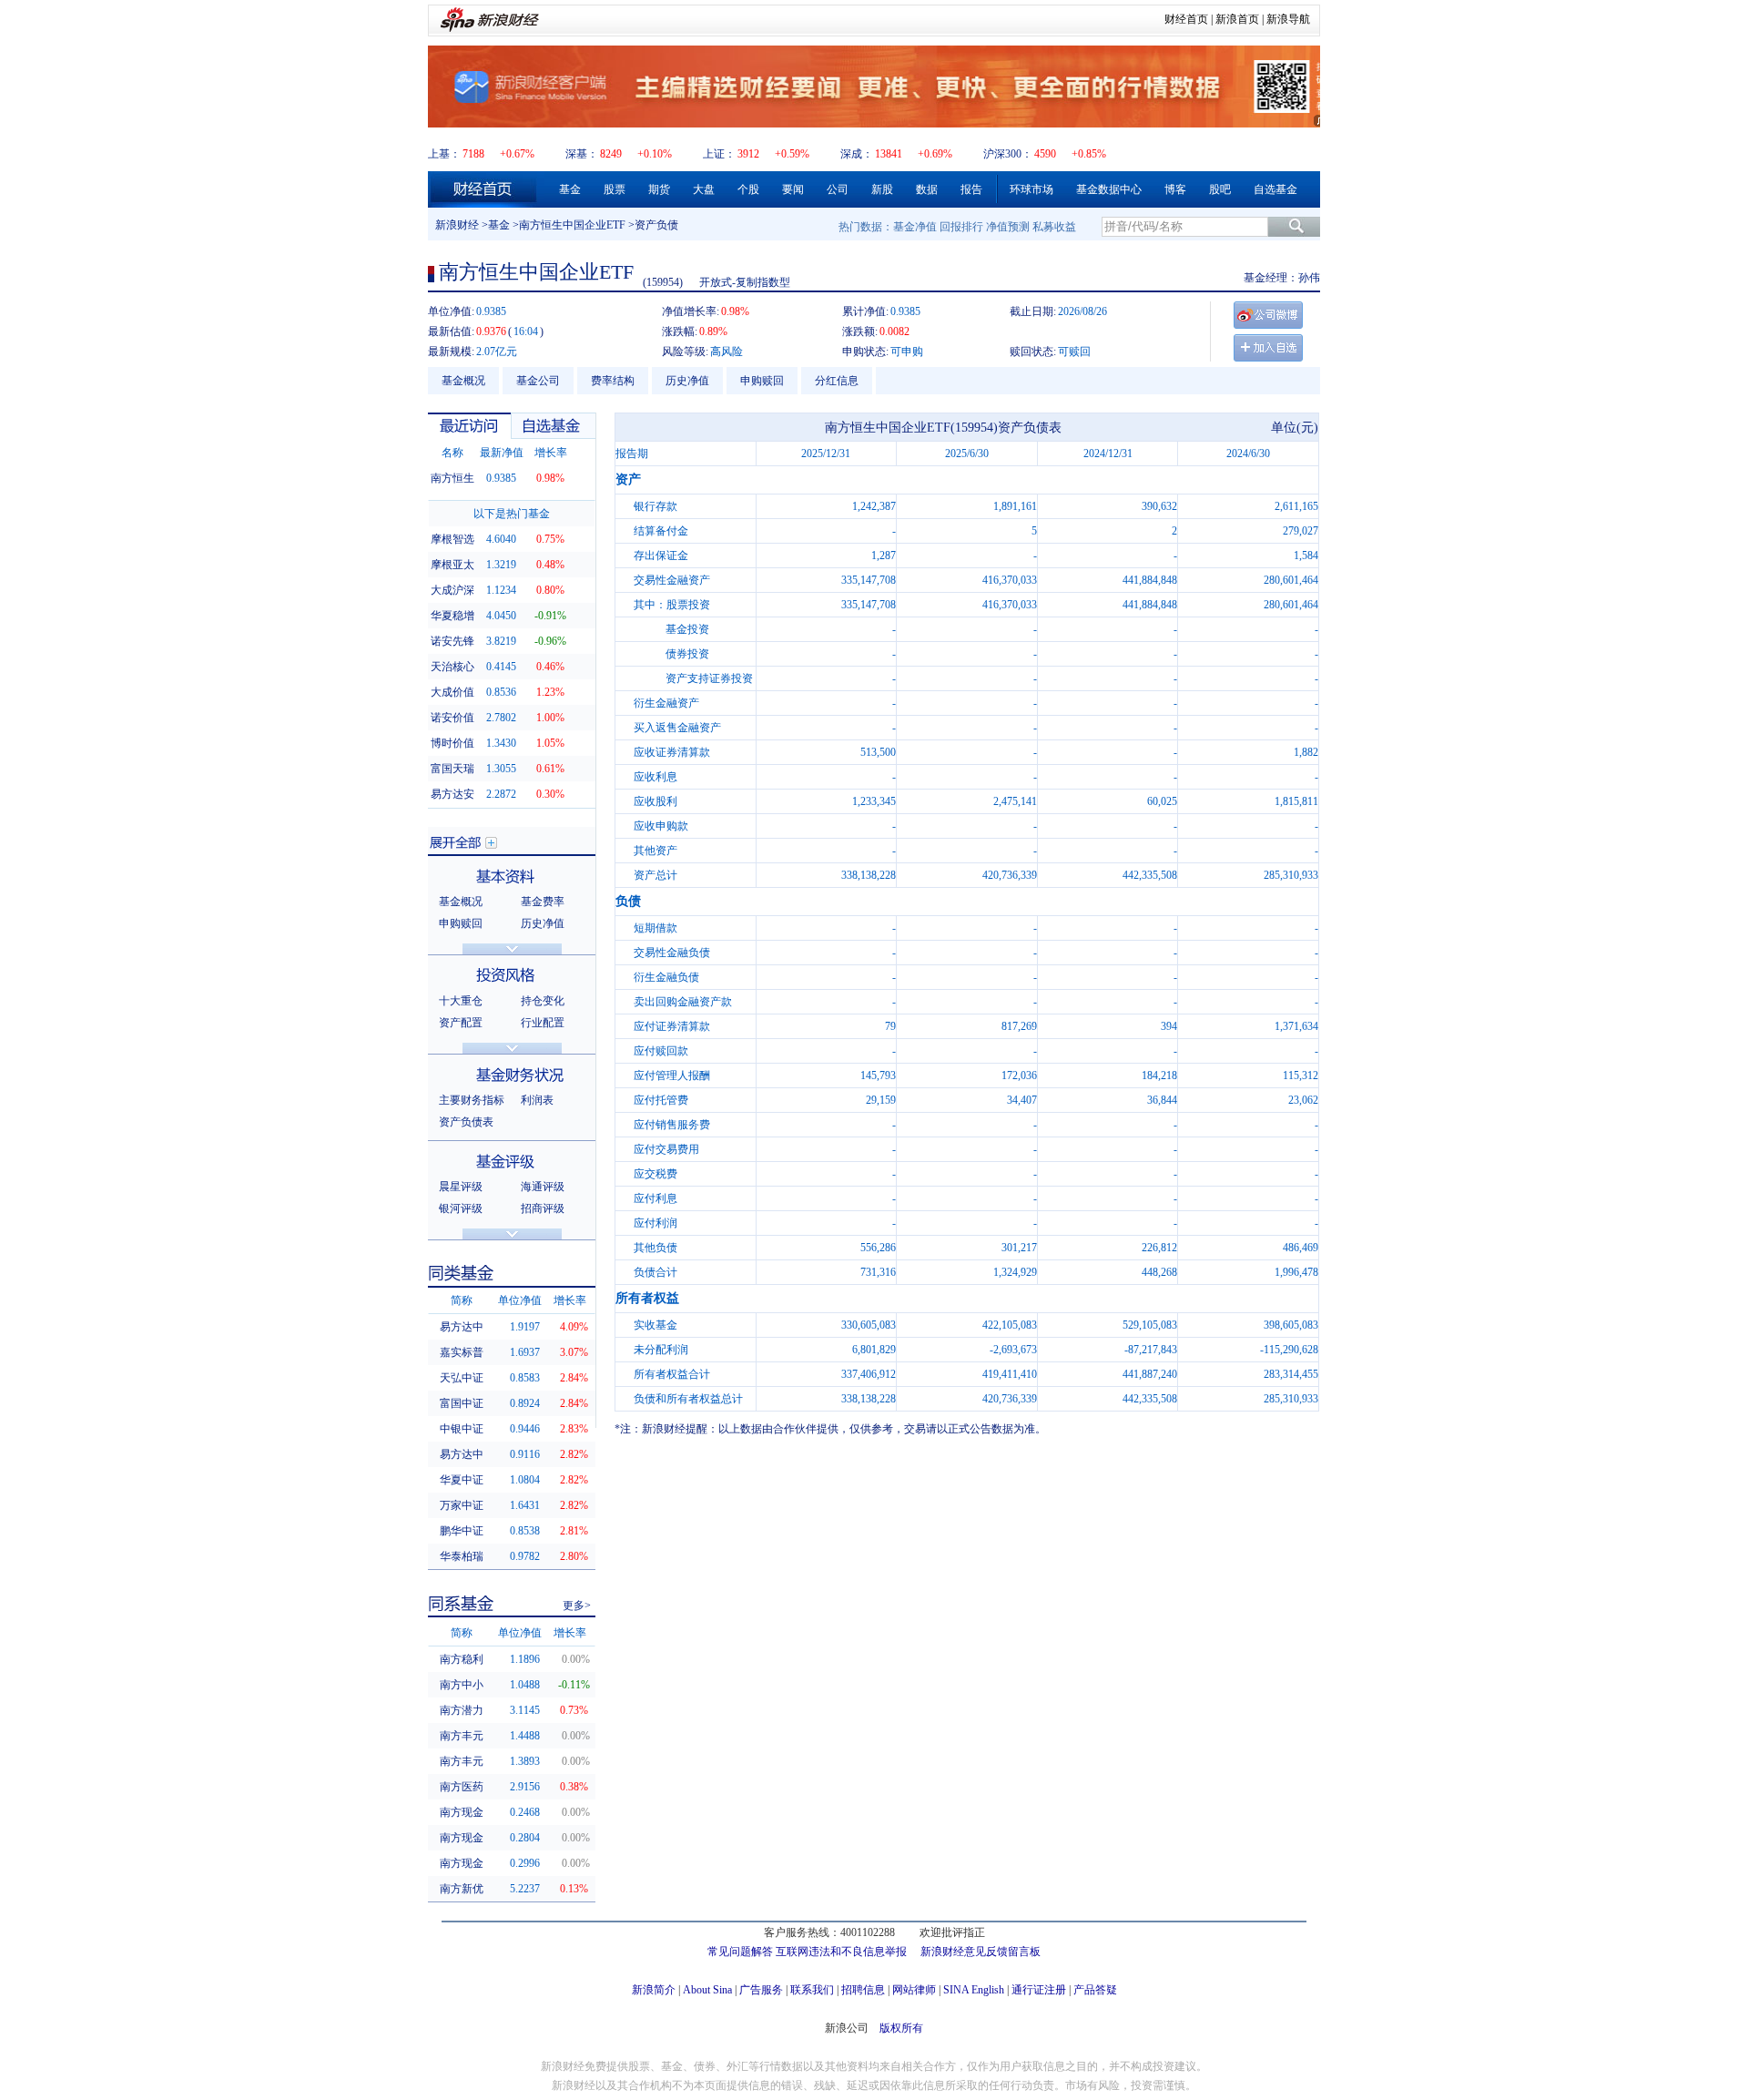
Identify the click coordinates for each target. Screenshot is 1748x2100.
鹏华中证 (462, 1531)
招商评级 (543, 1208)
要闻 (793, 189)
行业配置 (543, 1023)
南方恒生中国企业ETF (572, 225)
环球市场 (1032, 189)
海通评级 (543, 1187)
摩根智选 (452, 539)
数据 (927, 189)
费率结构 (613, 381)
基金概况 (463, 381)
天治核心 (452, 667)
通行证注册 (1039, 1990)
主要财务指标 (472, 1100)
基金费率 (543, 902)
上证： (719, 154)
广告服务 (761, 1990)
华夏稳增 (452, 616)
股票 (615, 189)
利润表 (537, 1100)
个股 (748, 189)
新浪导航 (1288, 19)
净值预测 (1008, 227)
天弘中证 (462, 1378)
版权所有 (901, 2028)
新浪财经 (457, 225)
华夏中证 (462, 1480)
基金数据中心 (1109, 189)
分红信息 (837, 381)
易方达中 (462, 1327)
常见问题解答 (740, 1952)
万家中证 (462, 1505)
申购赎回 (762, 381)
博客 (1175, 189)
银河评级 (461, 1208)
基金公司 (538, 381)
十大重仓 (461, 1001)
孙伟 (1309, 278)
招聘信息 (863, 1990)
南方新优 (462, 1889)
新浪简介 (654, 1990)
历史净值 (687, 381)
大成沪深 (452, 590)
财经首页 (1186, 19)
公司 (838, 189)
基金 (570, 189)
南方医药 (462, 1787)
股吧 (1220, 189)
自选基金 (1275, 189)
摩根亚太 (452, 565)
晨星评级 (461, 1187)
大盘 (704, 189)
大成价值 (452, 692)
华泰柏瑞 (462, 1556)
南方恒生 (452, 478)
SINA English (974, 1990)
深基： (582, 154)
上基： (444, 154)
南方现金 (462, 1812)
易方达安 (452, 794)
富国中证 (462, 1403)
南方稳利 (462, 1659)
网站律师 (914, 1990)
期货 (659, 189)
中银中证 (462, 1429)
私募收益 (1054, 227)
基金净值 (915, 227)
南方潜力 (462, 1710)
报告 (971, 189)
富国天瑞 (452, 769)
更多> (577, 1606)
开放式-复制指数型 (745, 282)
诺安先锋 (452, 641)
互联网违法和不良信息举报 (841, 1952)
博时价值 (452, 743)
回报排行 (961, 227)
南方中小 (462, 1685)
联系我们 (812, 1990)
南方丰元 (462, 1736)
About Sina (707, 1990)
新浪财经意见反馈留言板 (981, 1952)
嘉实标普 (462, 1352)
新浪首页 (1237, 19)
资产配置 (461, 1023)
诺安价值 (452, 718)
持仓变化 (543, 1001)
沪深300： (1008, 154)
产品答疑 (1095, 1990)
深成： (857, 154)
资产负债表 (466, 1122)
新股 (882, 189)
